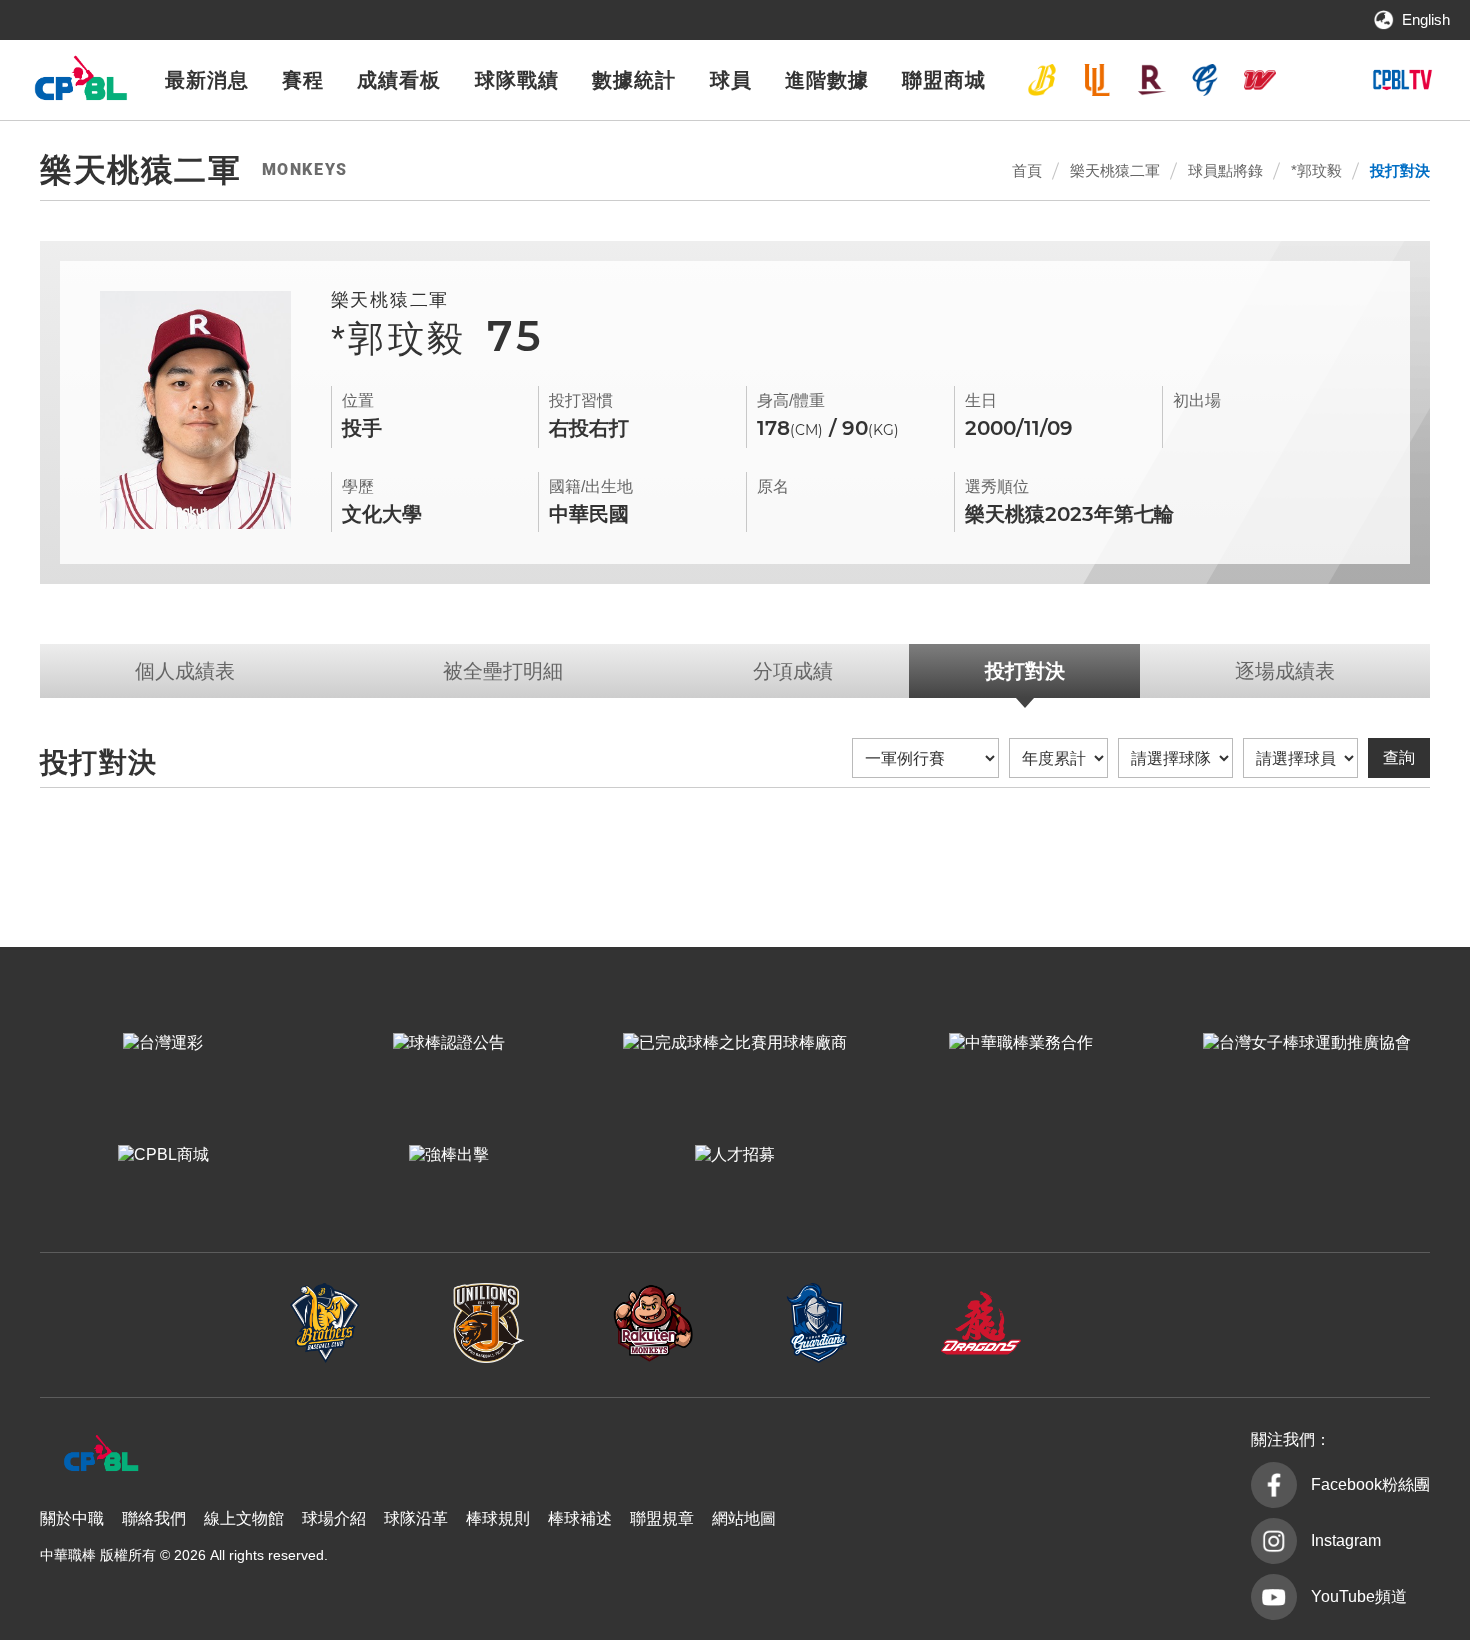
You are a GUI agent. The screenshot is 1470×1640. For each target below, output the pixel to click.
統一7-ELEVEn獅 (1097, 80)
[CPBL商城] (163, 1155)
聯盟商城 (944, 80)
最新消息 (207, 80)
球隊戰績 (517, 80)
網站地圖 (744, 1518)
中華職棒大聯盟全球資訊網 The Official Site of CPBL (80, 83)
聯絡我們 (154, 1518)
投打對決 (1400, 170)
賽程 (303, 80)
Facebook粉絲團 (1370, 1484)
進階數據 (827, 80)
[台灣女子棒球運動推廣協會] (1307, 1043)
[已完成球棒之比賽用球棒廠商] (735, 1043)
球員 (731, 80)
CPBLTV (1402, 80)
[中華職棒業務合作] (1021, 1043)
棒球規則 (498, 1518)
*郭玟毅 (1316, 170)
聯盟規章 (662, 1518)
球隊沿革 (416, 1518)
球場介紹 (334, 1518)
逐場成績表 (1285, 671)
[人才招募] (735, 1155)
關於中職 (72, 1518)
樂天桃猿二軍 (1115, 170)
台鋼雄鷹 (1314, 80)
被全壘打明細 (503, 671)
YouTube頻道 (1359, 1596)
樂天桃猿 (1151, 80)
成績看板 (399, 80)
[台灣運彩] (163, 1043)
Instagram (1346, 1540)
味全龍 (1260, 80)
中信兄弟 (1042, 80)
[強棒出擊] (449, 1155)
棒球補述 (580, 1518)
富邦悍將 (1205, 80)
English (1426, 19)
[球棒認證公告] (449, 1043)
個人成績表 (185, 671)
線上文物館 (244, 1518)
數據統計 (634, 80)
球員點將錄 (1225, 170)
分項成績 (793, 671)
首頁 (1027, 170)
